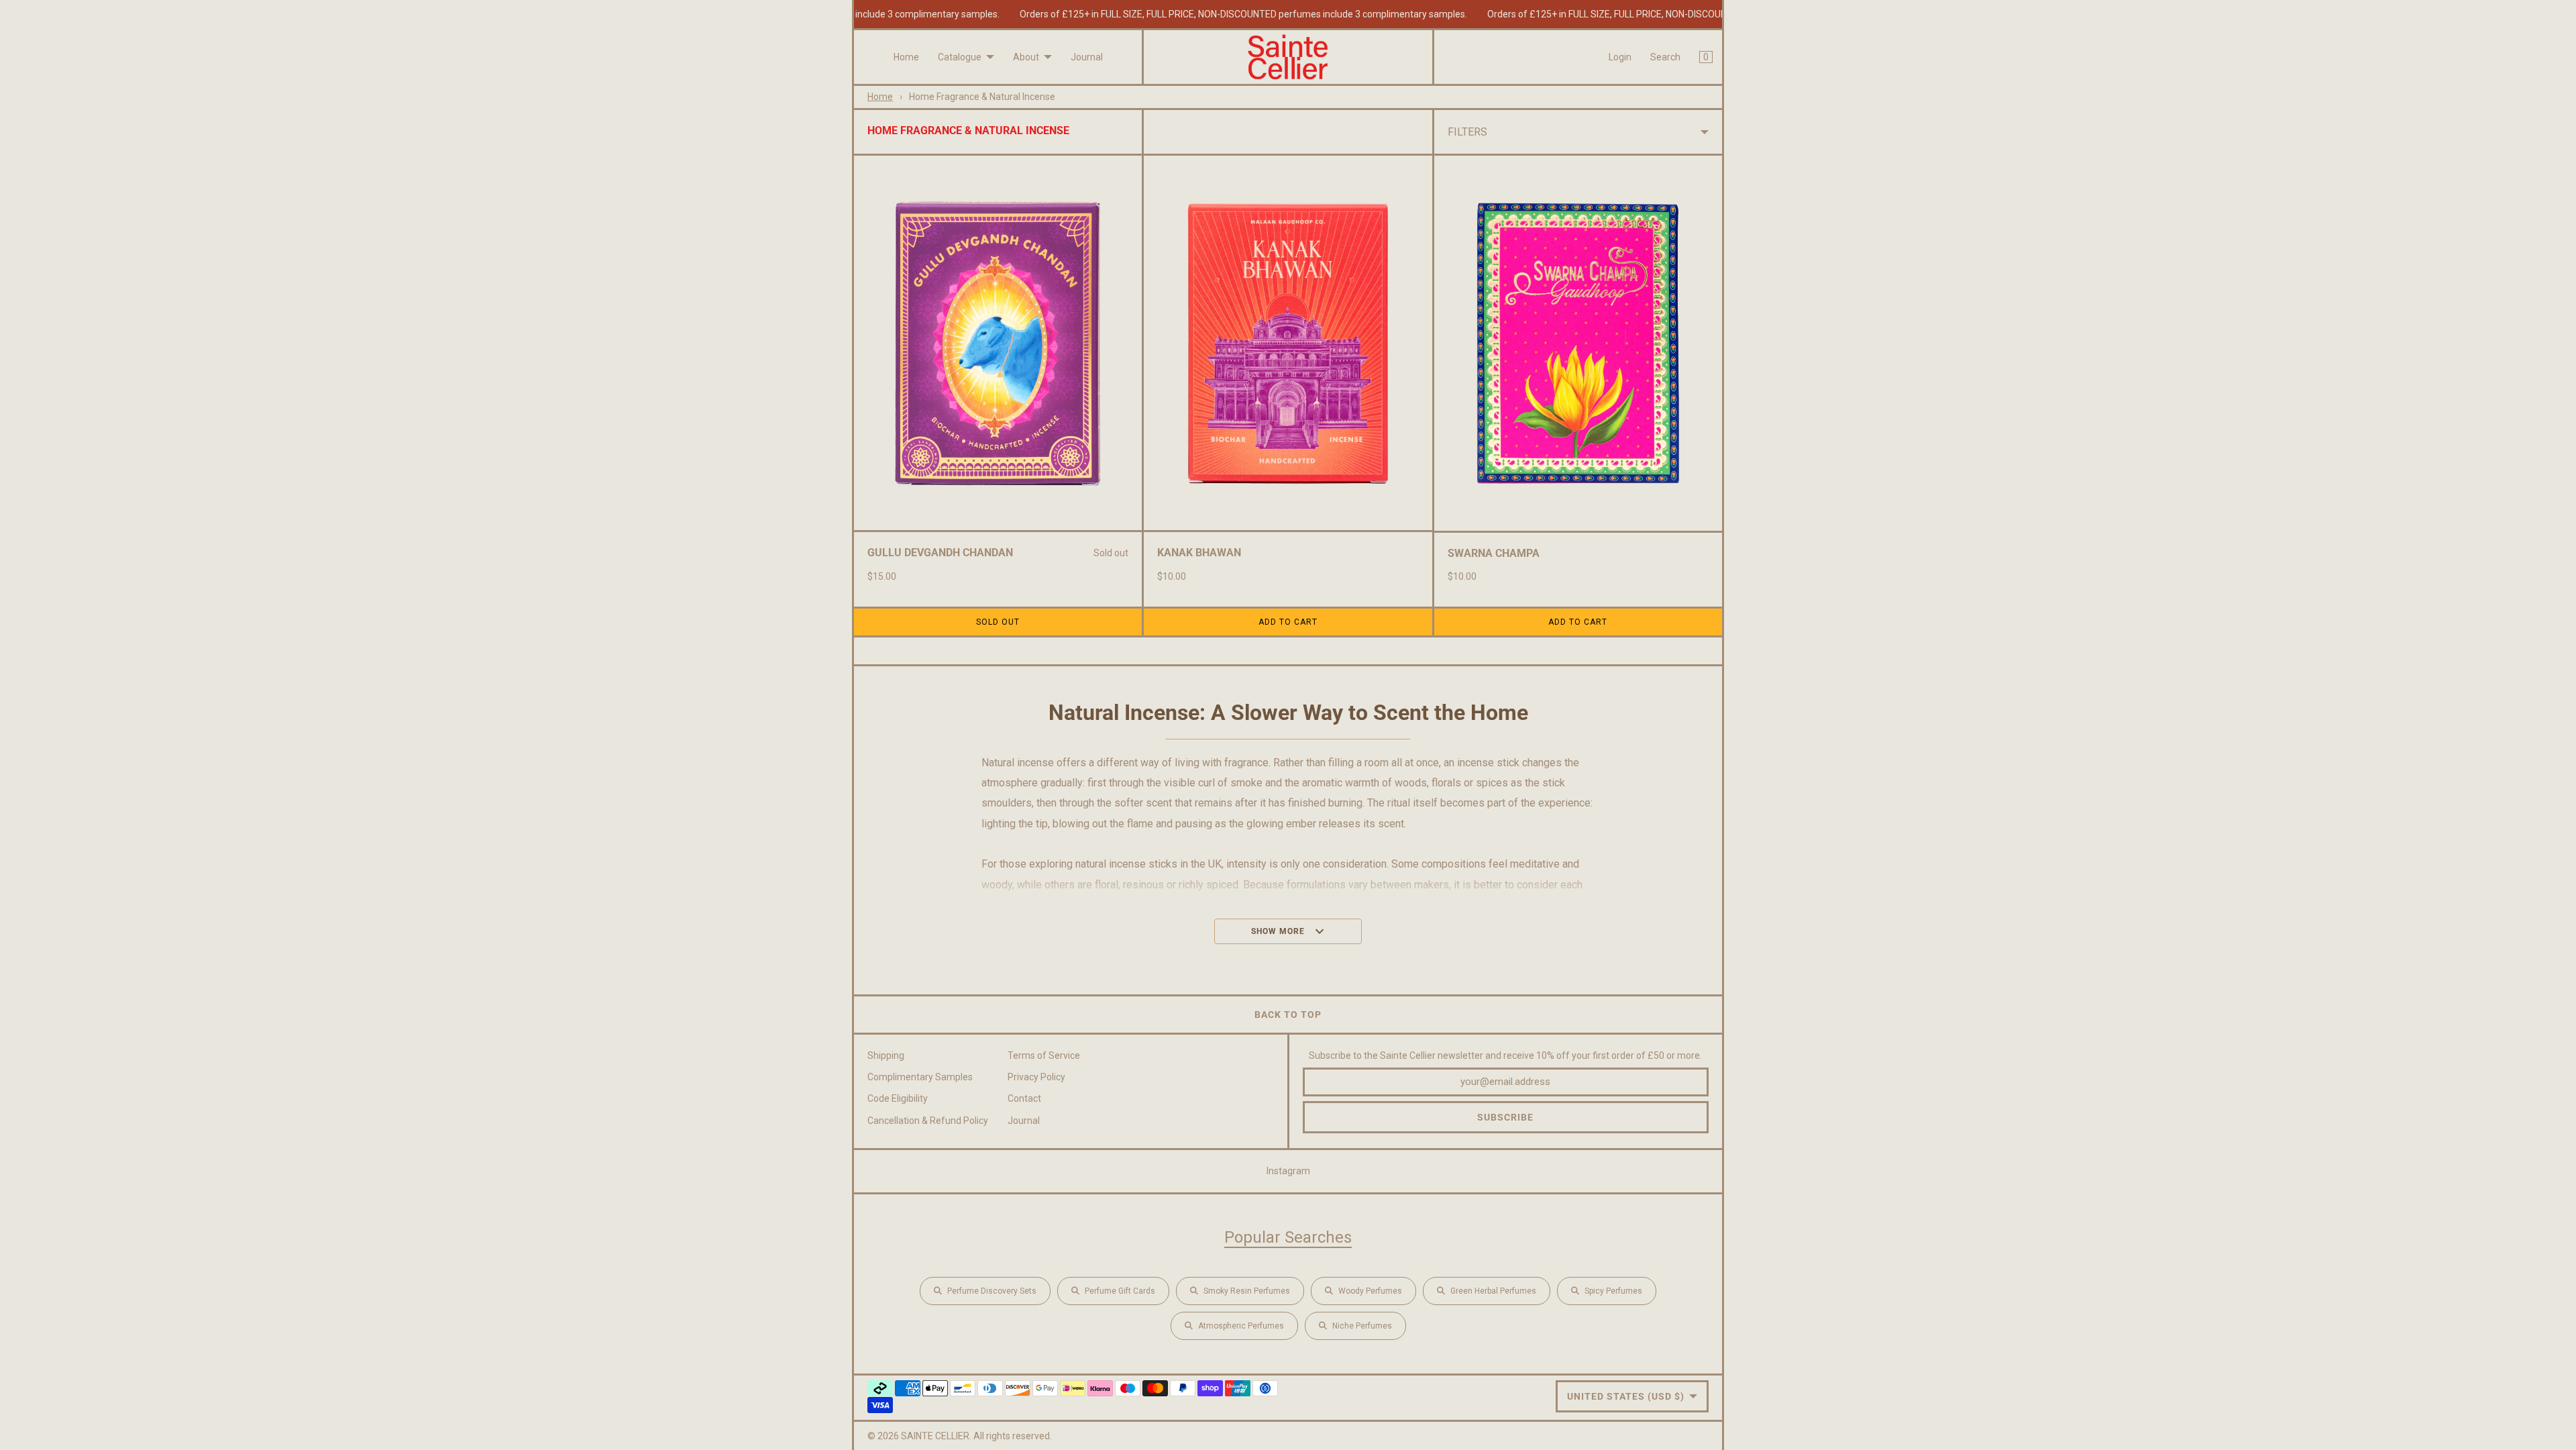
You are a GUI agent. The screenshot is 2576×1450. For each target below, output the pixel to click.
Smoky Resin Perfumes (1247, 1291)
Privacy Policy (1036, 1077)
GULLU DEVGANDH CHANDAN (940, 553)
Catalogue (960, 57)
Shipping (886, 1055)
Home (906, 57)
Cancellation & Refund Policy (928, 1121)
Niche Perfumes (1362, 1326)
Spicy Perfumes (1613, 1291)
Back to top (1288, 1015)
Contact (1024, 1098)
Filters (1467, 132)
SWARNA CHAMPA (1494, 553)
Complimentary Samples (920, 1077)
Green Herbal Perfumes (1493, 1291)
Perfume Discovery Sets (992, 1291)
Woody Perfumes (1370, 1291)
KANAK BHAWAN (1199, 553)
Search (1665, 57)
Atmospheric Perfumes (1241, 1326)
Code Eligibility (898, 1098)
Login (1620, 57)
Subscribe (1505, 1117)
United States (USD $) (1626, 1396)
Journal (1087, 57)
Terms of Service (1044, 1055)
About (1026, 57)
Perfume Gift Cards (1120, 1291)
